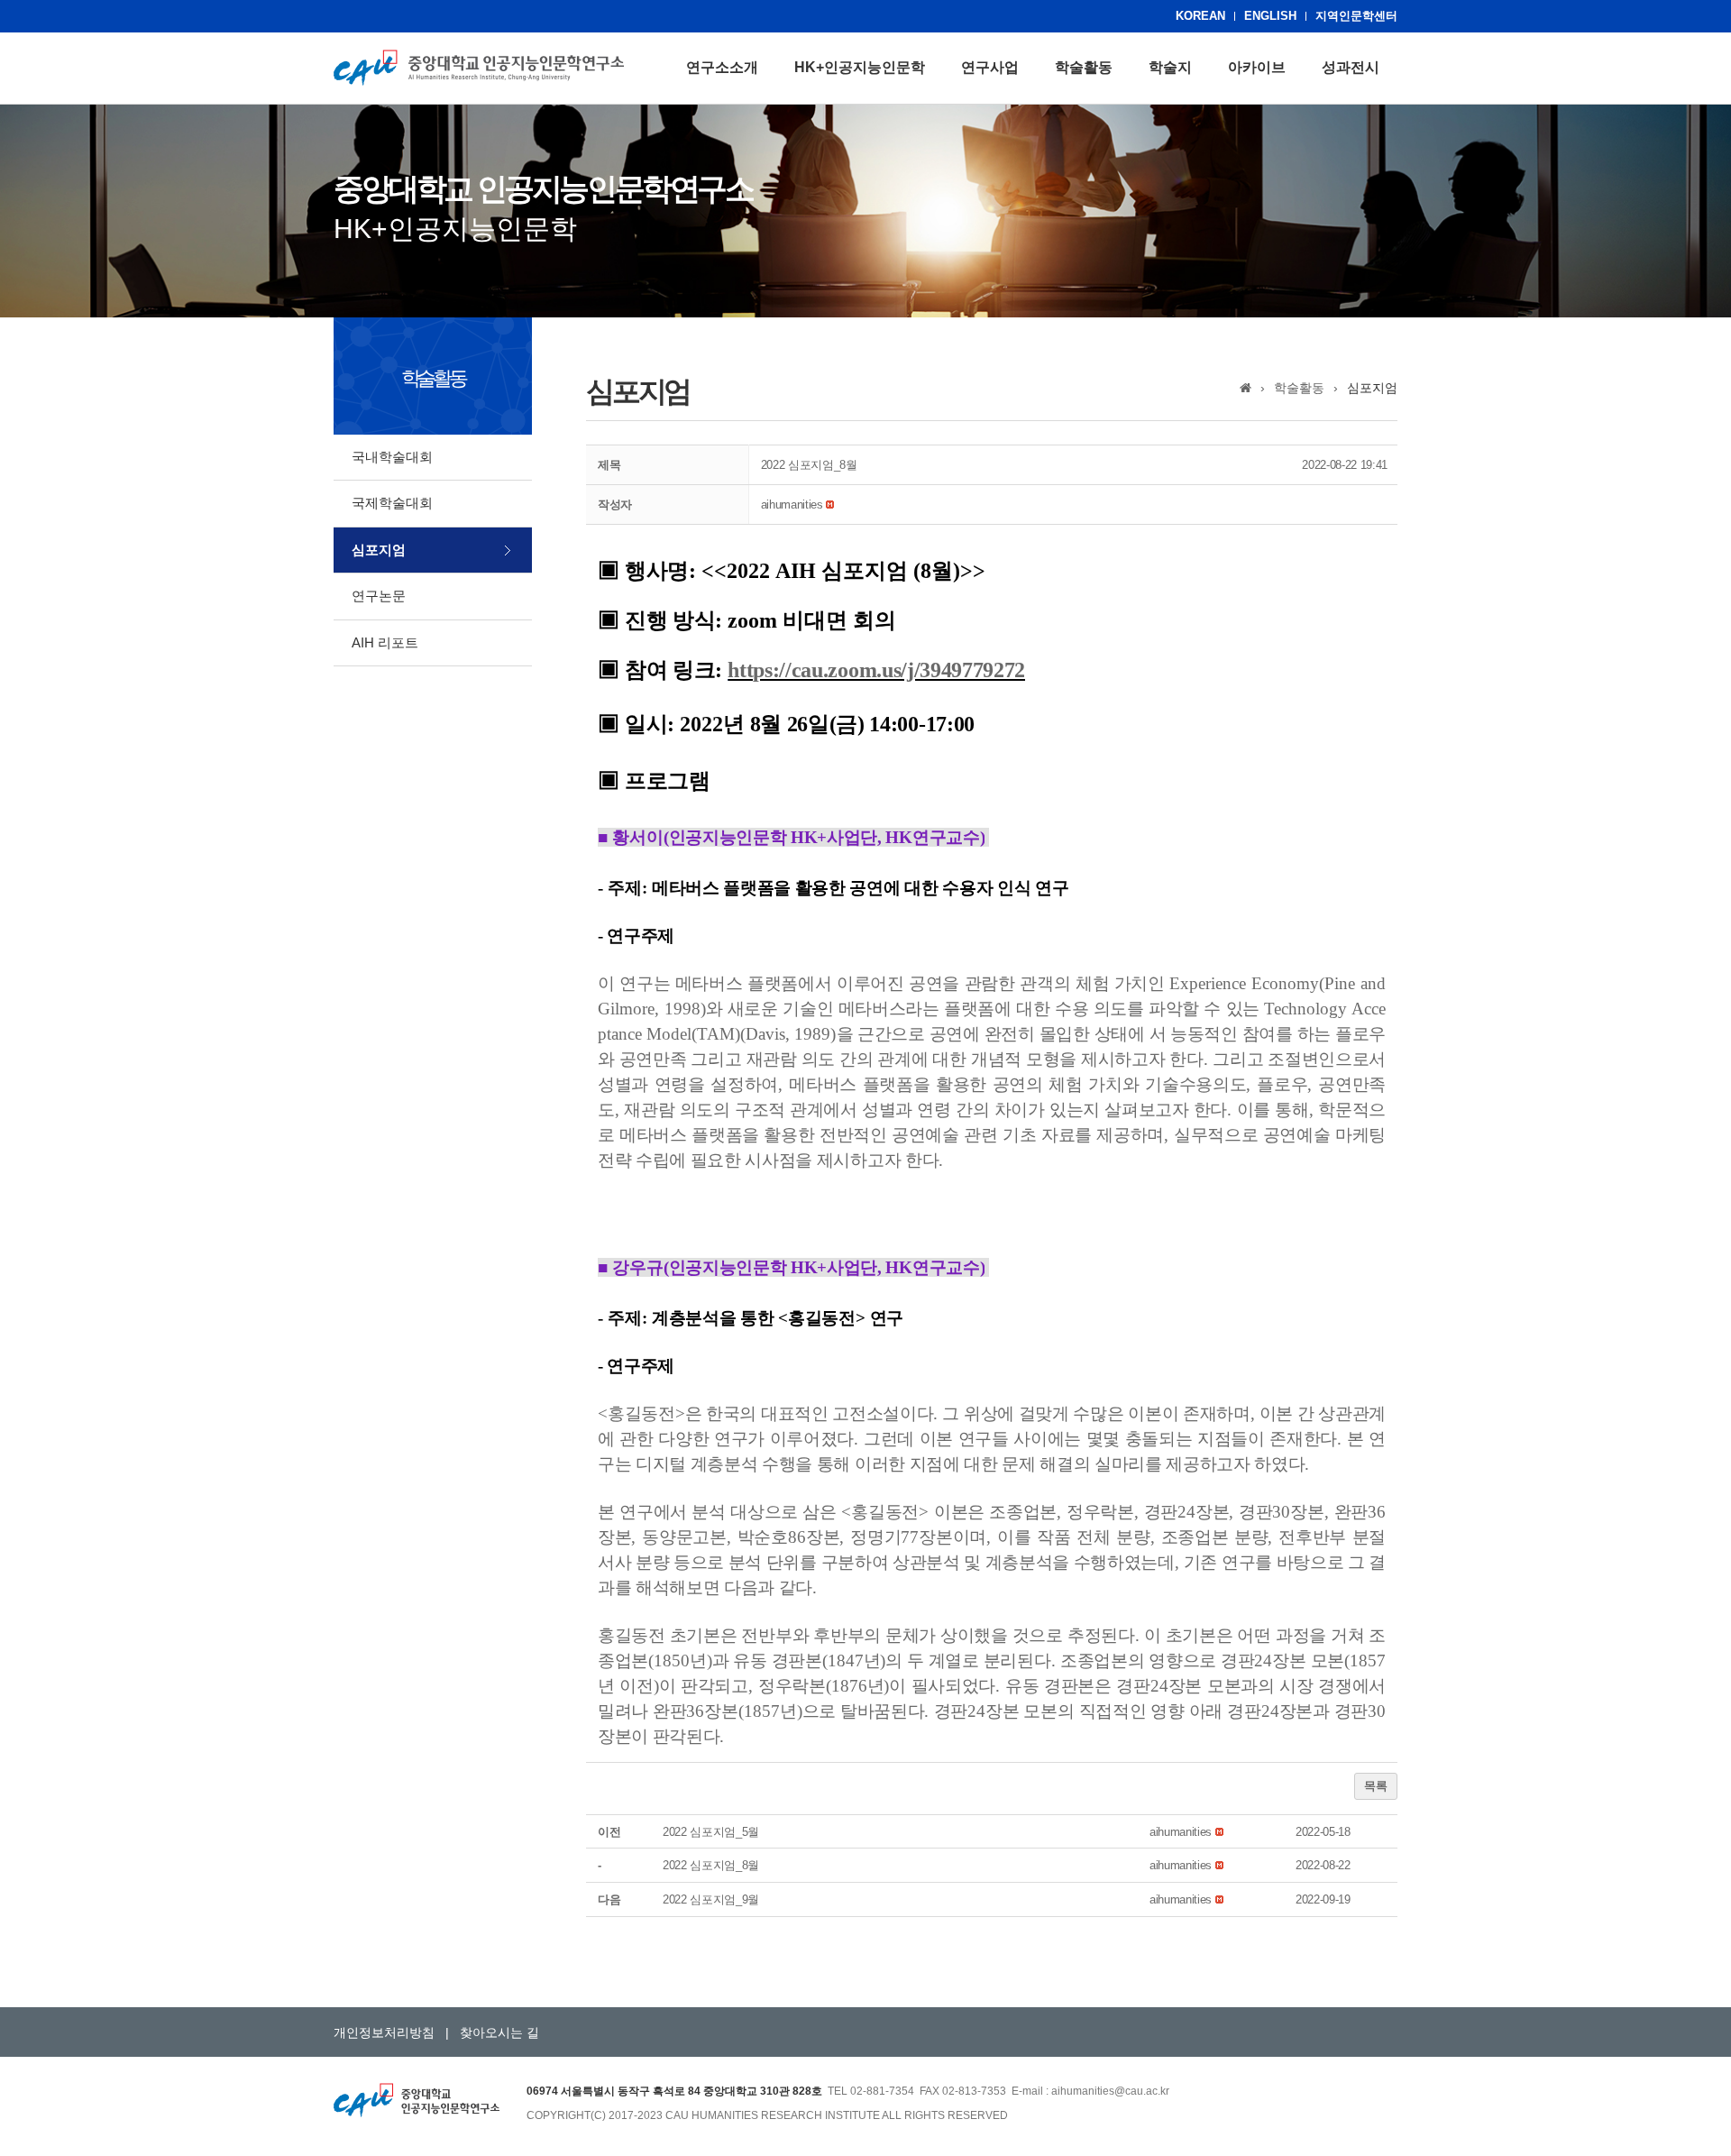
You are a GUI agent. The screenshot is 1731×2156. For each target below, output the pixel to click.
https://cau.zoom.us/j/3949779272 (876, 670)
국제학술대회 (392, 503)
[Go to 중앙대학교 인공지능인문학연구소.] (1246, 388)
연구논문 (379, 596)
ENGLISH (1270, 16)
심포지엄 (379, 550)
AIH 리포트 (385, 642)
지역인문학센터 (1356, 16)
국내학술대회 (392, 457)
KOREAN (1200, 16)
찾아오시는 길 (499, 2032)
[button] (792, 505)
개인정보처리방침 (384, 2032)
